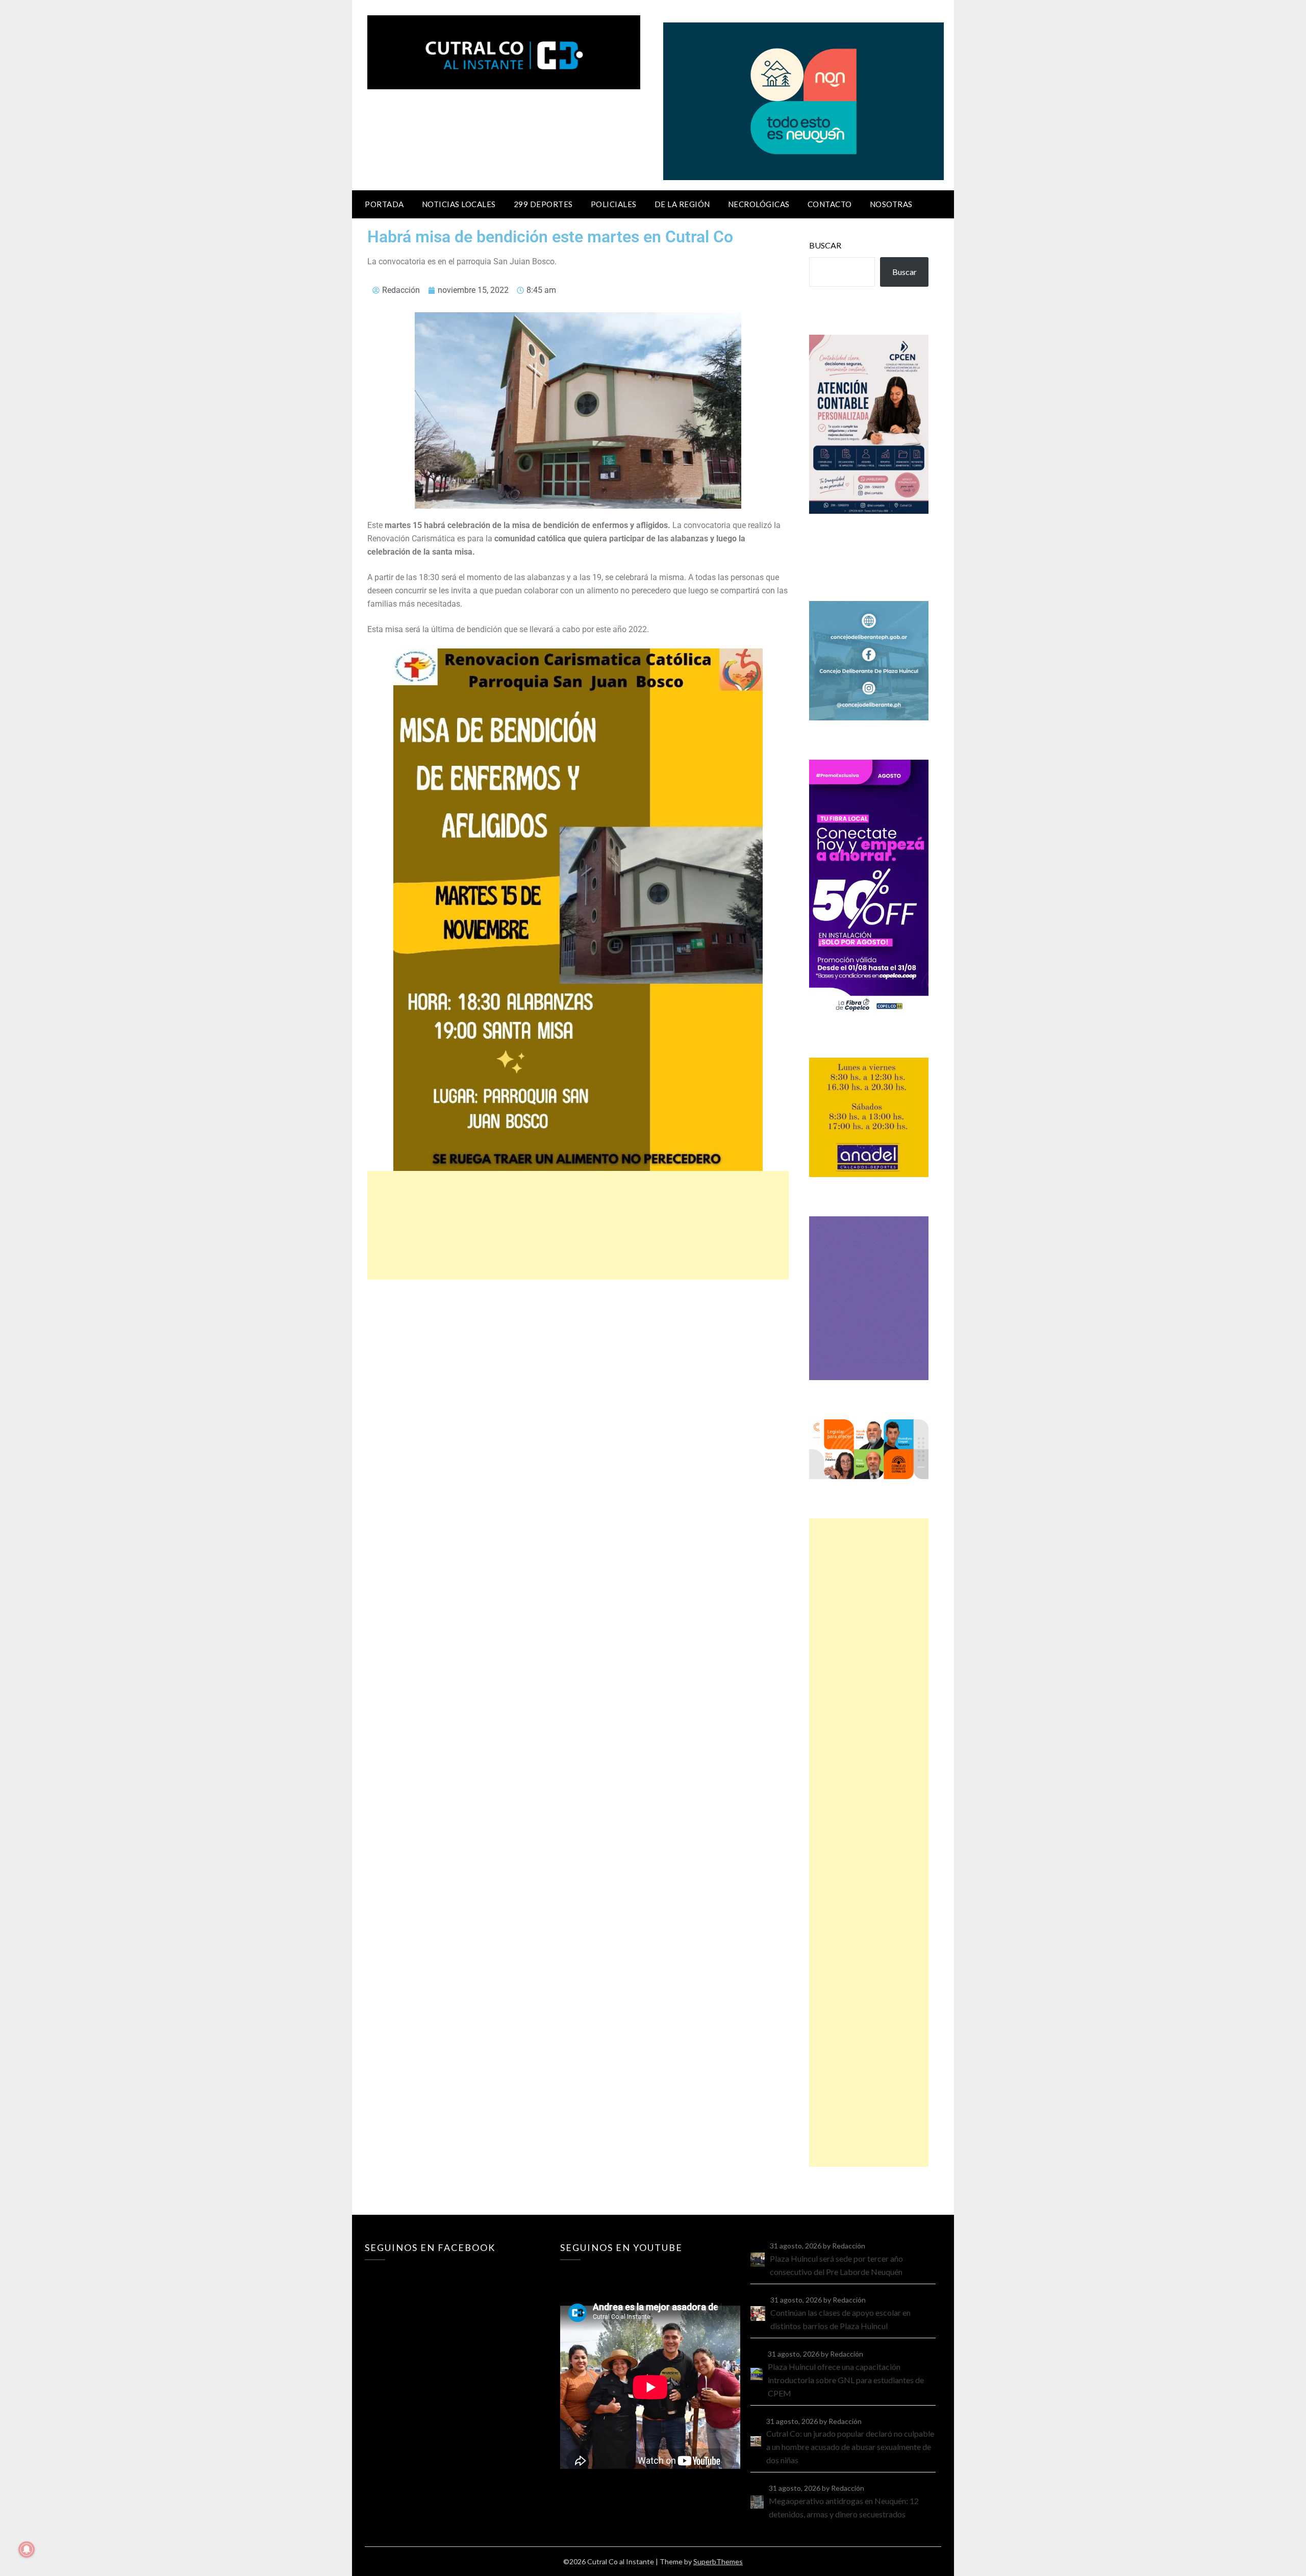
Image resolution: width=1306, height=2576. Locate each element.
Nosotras (891, 204)
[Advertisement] (578, 1225)
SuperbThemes (718, 2561)
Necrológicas (759, 204)
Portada (384, 204)
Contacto (830, 204)
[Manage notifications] (27, 2549)
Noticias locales (459, 204)
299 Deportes (543, 204)
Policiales (614, 204)
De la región (682, 204)
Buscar (825, 245)
